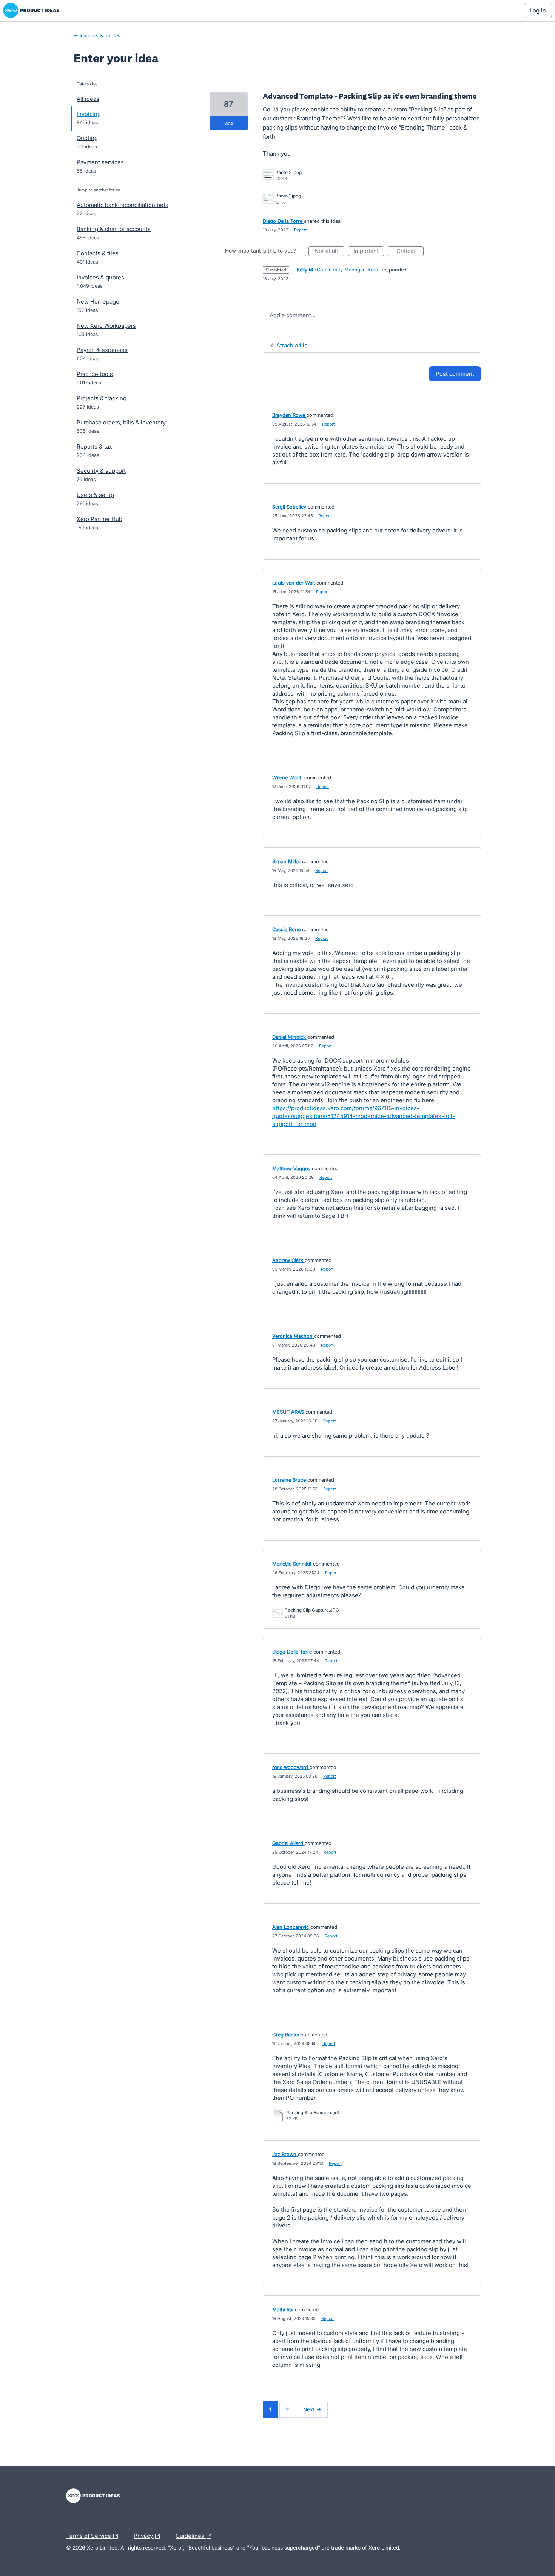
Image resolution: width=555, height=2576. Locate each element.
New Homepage (98, 302)
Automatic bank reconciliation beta (123, 205)
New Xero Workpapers (106, 326)
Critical (410, 252)
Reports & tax (94, 447)
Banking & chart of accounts (114, 229)
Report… (302, 230)
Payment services (100, 162)
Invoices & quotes (100, 277)
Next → (312, 2409)
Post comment (455, 374)
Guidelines (191, 2535)
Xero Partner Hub (99, 519)
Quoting (87, 138)
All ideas (88, 99)
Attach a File (292, 345)
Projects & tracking (102, 398)
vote (229, 123)
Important (369, 252)
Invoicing (89, 114)
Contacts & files (98, 253)
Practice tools (95, 374)
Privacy (144, 2535)
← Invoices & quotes (97, 35)
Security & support (101, 471)
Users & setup (95, 495)
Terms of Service (89, 2535)
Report (328, 424)
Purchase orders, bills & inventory (121, 422)
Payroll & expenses (102, 350)
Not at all (329, 252)
